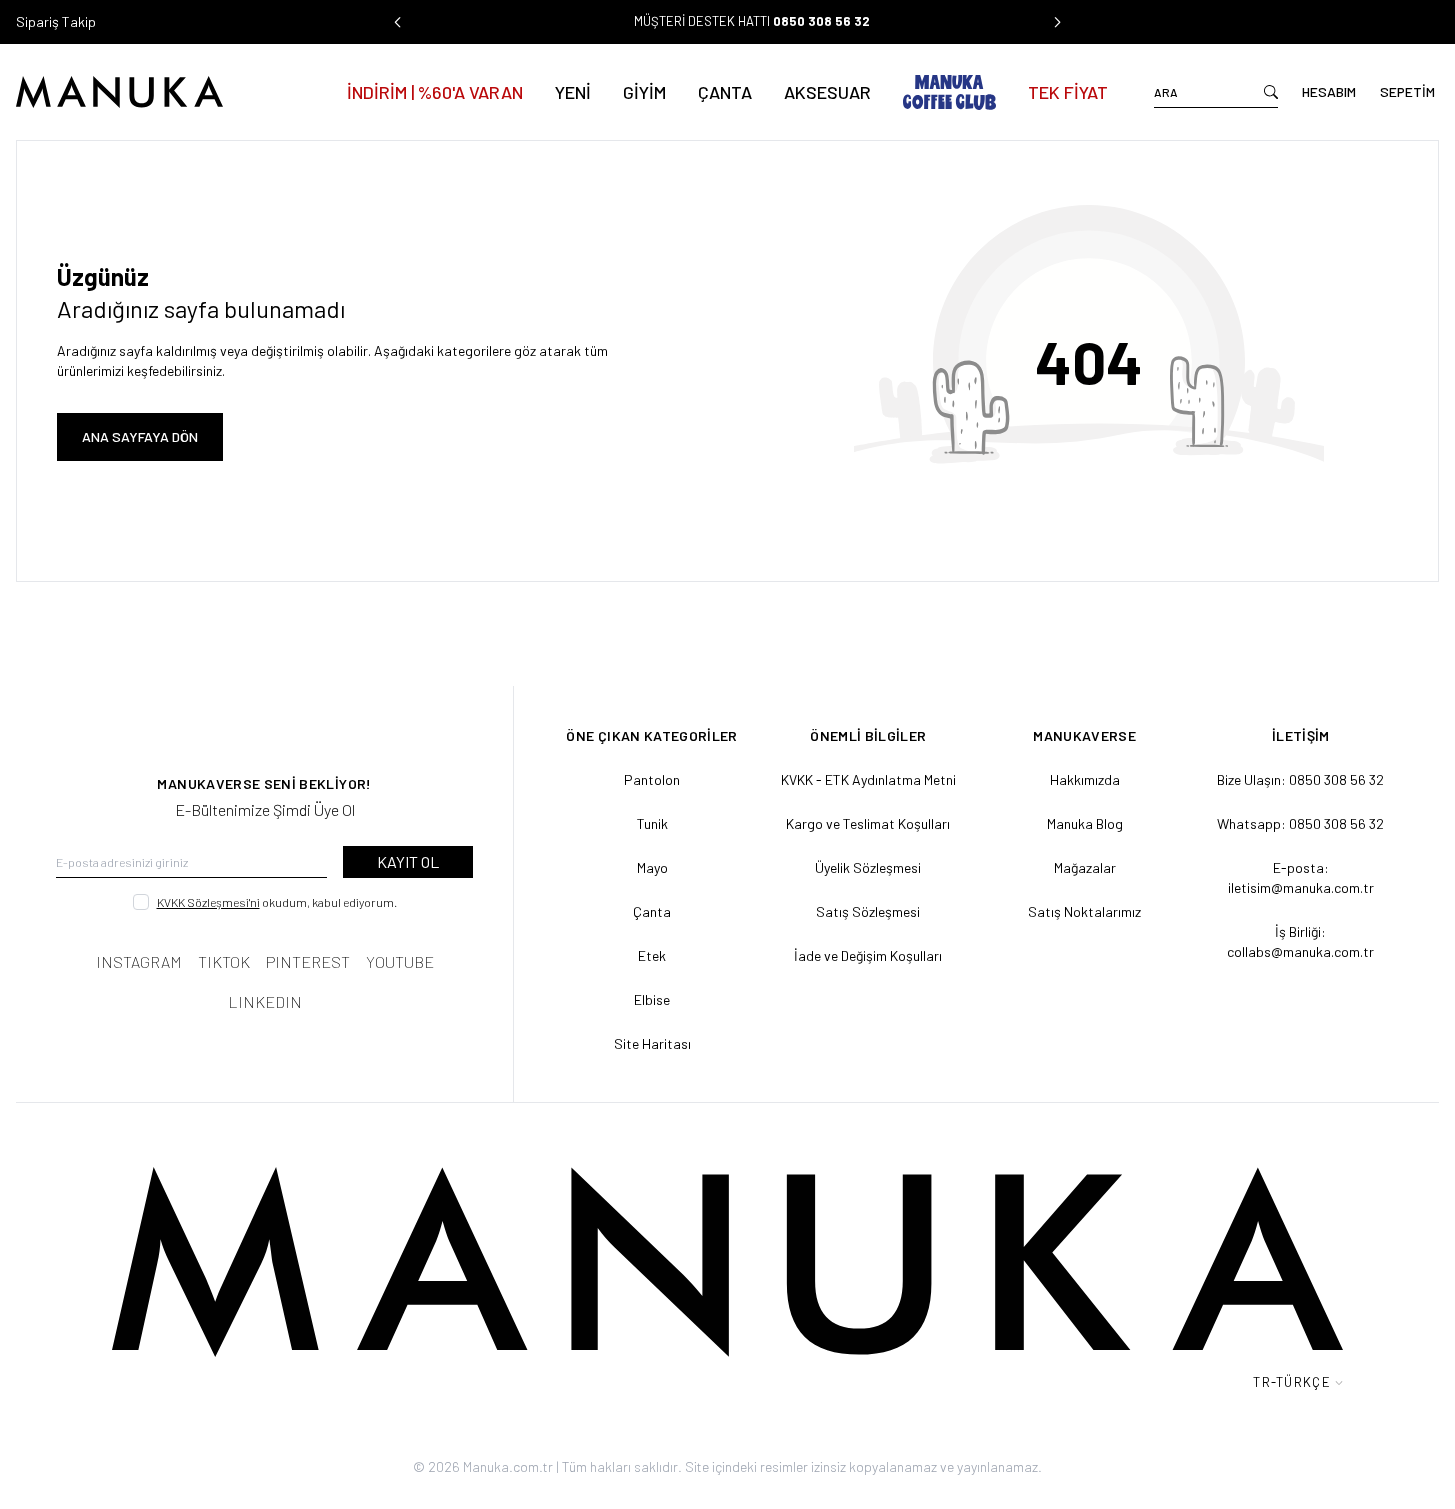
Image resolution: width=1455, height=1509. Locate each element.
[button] (398, 22)
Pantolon (652, 779)
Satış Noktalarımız (1084, 911)
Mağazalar (1085, 867)
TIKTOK (224, 961)
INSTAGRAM (139, 961)
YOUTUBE (400, 961)
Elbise (652, 999)
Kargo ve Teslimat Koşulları (868, 823)
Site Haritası (652, 1043)
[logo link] (158, 92)
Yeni (573, 92)
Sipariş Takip (56, 21)
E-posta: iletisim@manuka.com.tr (1301, 877)
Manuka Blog (1085, 823)
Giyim (644, 92)
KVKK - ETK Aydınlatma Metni (868, 779)
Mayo (652, 867)
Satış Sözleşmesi (868, 911)
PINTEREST (308, 961)
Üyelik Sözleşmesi (868, 867)
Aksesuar (827, 92)
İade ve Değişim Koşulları (868, 955)
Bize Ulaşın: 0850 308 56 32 (1300, 779)
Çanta (725, 92)
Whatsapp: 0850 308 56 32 (1300, 823)
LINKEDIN (265, 1001)
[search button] (1271, 92)
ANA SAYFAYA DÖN (140, 436)
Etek (652, 955)
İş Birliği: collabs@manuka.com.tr (1300, 941)
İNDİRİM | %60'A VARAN (435, 92)
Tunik (652, 823)
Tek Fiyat (1068, 92)
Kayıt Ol (408, 861)
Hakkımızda (1085, 779)
